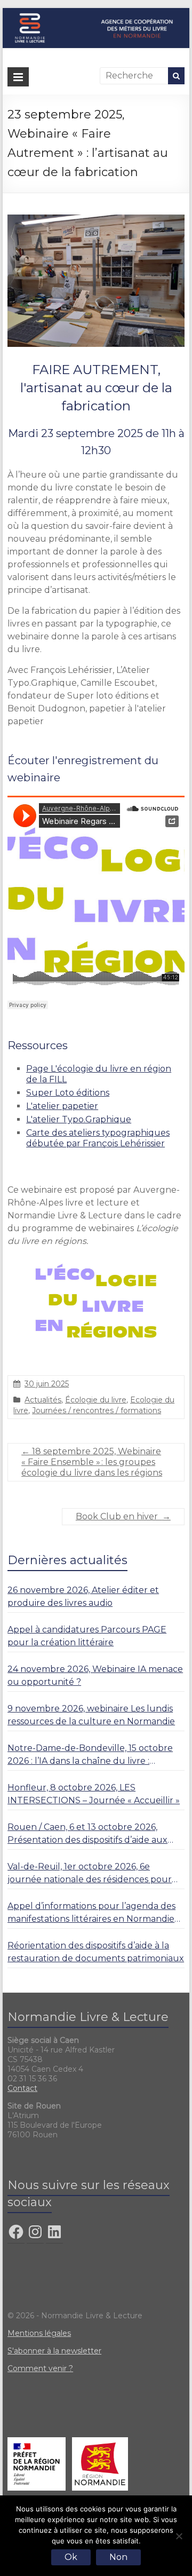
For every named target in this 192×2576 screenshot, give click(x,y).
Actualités (43, 1400)
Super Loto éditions (68, 1093)
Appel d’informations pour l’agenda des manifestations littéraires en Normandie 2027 (91, 1913)
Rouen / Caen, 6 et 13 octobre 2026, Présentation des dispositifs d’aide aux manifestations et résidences (87, 1834)
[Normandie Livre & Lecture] (96, 13)
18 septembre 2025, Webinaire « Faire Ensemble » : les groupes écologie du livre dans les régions (92, 1462)
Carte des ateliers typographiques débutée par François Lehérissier (98, 1138)
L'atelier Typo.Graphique (79, 1119)
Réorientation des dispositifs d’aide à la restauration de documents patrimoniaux (96, 1952)
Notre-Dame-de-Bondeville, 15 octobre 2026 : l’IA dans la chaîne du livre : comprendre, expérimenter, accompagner (90, 1755)
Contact (22, 2088)
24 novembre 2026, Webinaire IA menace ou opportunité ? (95, 1675)
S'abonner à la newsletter (54, 2351)
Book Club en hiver (123, 1516)
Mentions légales (39, 2333)
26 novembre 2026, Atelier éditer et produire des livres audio (83, 1596)
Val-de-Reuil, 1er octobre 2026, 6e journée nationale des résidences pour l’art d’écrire (90, 1874)
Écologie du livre (96, 1400)
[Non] (179, 2536)
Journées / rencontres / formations (97, 1410)
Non (118, 2557)
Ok (71, 2557)
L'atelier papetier (62, 1106)
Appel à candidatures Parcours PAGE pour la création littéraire (87, 1636)
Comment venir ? (40, 2368)
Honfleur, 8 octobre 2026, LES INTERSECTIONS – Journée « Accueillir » (94, 1794)
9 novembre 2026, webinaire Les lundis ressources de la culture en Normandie (91, 1715)
